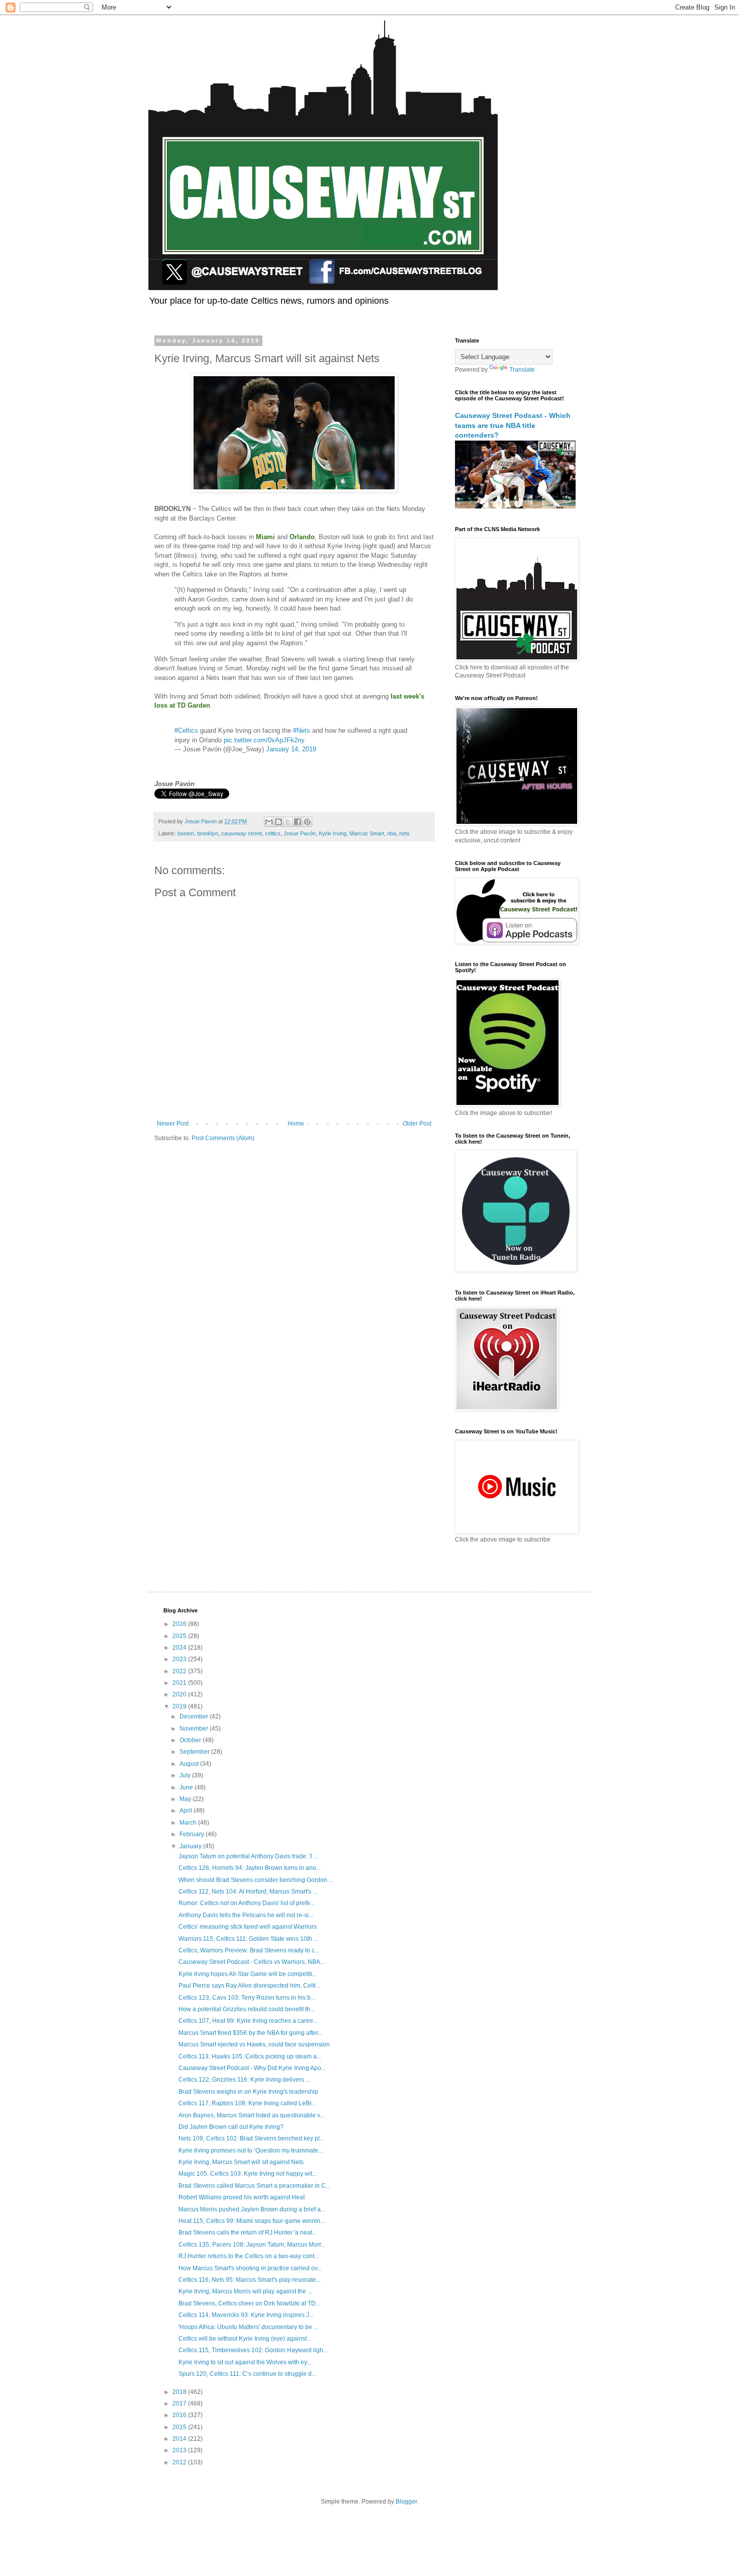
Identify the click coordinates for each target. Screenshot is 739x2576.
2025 (180, 1636)
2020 (180, 1694)
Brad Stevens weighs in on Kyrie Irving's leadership (248, 2092)
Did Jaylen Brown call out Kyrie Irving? (231, 2127)
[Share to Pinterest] (307, 822)
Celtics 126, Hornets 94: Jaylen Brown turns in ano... (250, 1868)
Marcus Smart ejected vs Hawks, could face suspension (254, 2044)
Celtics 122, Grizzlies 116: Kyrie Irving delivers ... (244, 2080)
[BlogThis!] (279, 822)
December (195, 1716)
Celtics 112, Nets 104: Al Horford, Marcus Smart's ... (248, 1892)
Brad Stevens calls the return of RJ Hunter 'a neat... (248, 2232)
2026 (180, 1624)
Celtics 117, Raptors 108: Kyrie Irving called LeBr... (247, 2103)
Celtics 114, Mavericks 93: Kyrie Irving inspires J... (246, 2315)
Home (296, 1124)
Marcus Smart (367, 833)
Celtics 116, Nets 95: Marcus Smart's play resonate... (250, 2280)
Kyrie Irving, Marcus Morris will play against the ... (245, 2291)
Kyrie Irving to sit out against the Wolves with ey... (245, 2362)
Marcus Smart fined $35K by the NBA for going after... (250, 2033)
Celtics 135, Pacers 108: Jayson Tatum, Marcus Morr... (252, 2245)
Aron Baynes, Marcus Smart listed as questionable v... (251, 2115)
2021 (180, 1683)
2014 (180, 2439)
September (195, 1752)
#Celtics (186, 731)
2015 (180, 2427)
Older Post (417, 1124)
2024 (180, 1648)
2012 (180, 2462)
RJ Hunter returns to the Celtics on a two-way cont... (249, 2256)
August (190, 1764)
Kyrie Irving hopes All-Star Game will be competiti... (248, 1974)
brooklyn (208, 833)
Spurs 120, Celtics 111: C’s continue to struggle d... (247, 2374)
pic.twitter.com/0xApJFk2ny (264, 740)
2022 (180, 1671)
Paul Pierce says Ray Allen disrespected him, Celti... (249, 1986)
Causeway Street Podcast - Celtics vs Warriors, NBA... (252, 1962)
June (187, 1787)
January (191, 1846)
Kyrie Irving (333, 833)
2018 (180, 2392)
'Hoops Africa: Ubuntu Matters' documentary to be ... (248, 2327)
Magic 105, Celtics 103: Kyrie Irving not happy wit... (248, 2174)
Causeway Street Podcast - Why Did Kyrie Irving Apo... (252, 2068)
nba (392, 833)
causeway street (242, 833)
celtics (273, 833)
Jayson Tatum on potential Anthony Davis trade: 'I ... (248, 1856)
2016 (180, 2415)
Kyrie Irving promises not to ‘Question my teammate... (251, 2151)
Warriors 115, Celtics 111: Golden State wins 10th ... (248, 1939)
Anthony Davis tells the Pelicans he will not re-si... (246, 1915)
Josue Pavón (300, 833)
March (189, 1823)
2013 (180, 2450)
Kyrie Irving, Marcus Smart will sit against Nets (241, 2162)
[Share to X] (288, 822)
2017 (180, 2403)
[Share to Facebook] (298, 822)
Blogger (406, 2502)
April (187, 1811)
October (191, 1740)
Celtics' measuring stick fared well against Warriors (248, 1927)
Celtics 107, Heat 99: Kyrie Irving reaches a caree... (248, 2021)
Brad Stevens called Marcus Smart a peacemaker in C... (254, 2186)
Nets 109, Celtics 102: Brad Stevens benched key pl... (251, 2138)
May (186, 1799)
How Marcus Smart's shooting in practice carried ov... (250, 2268)
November (195, 1729)
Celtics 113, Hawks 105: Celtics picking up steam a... (250, 2056)
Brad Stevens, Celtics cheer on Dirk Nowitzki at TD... (249, 2303)
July (186, 1775)
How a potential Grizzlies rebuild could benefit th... (247, 2009)
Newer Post (173, 1124)
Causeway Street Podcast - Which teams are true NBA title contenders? (513, 425)
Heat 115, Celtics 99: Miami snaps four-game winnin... (252, 2221)
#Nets (302, 731)
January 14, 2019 (291, 749)
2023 (180, 1659)
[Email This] (269, 822)
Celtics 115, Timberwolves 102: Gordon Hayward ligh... (253, 2350)
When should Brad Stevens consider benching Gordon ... (256, 1880)
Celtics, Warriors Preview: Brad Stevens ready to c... (249, 1950)
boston (186, 833)
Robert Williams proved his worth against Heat (242, 2197)
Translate (522, 370)
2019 (180, 1706)
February (193, 1834)
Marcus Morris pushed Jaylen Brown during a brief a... (252, 2209)
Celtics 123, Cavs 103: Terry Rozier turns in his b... (247, 1998)
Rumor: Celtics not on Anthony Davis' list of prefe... (247, 1903)
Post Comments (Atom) (223, 1138)
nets (404, 833)
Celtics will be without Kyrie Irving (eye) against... (245, 2339)
